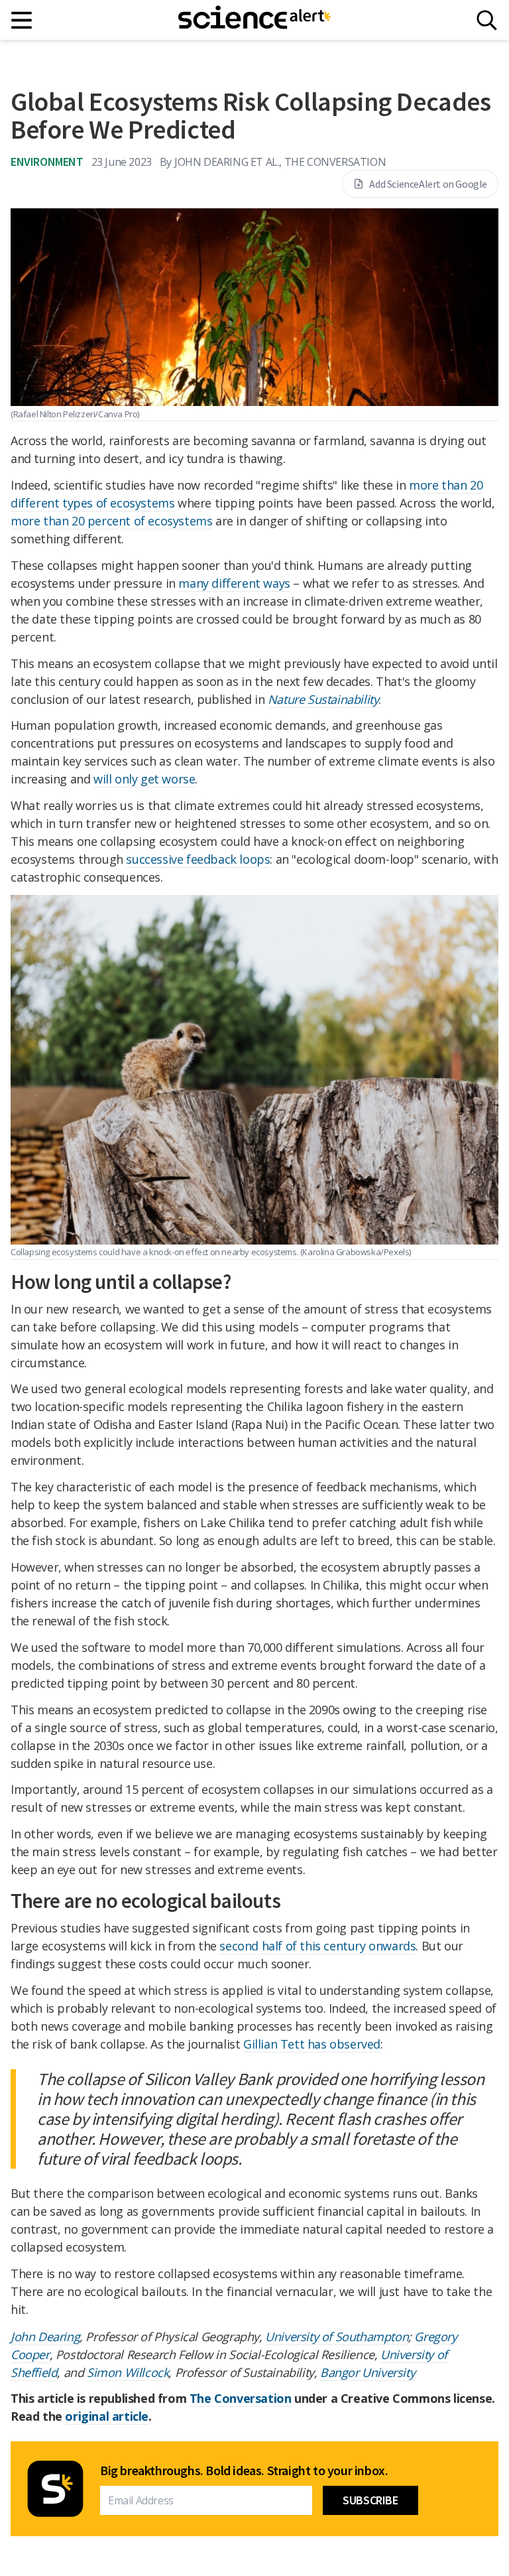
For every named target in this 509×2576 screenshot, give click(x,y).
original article (107, 2416)
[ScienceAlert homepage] (254, 20)
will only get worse (144, 779)
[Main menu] (22, 20)
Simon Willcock (128, 2372)
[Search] (487, 20)
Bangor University (368, 2372)
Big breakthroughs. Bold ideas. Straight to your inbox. (244, 2471)
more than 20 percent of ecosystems (111, 521)
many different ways (234, 583)
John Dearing (45, 2337)
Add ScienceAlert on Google (428, 184)
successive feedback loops (198, 859)
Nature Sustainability (323, 699)
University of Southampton (337, 2337)
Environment (47, 162)
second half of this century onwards (317, 1946)
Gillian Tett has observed (312, 2044)
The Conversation (241, 2398)
